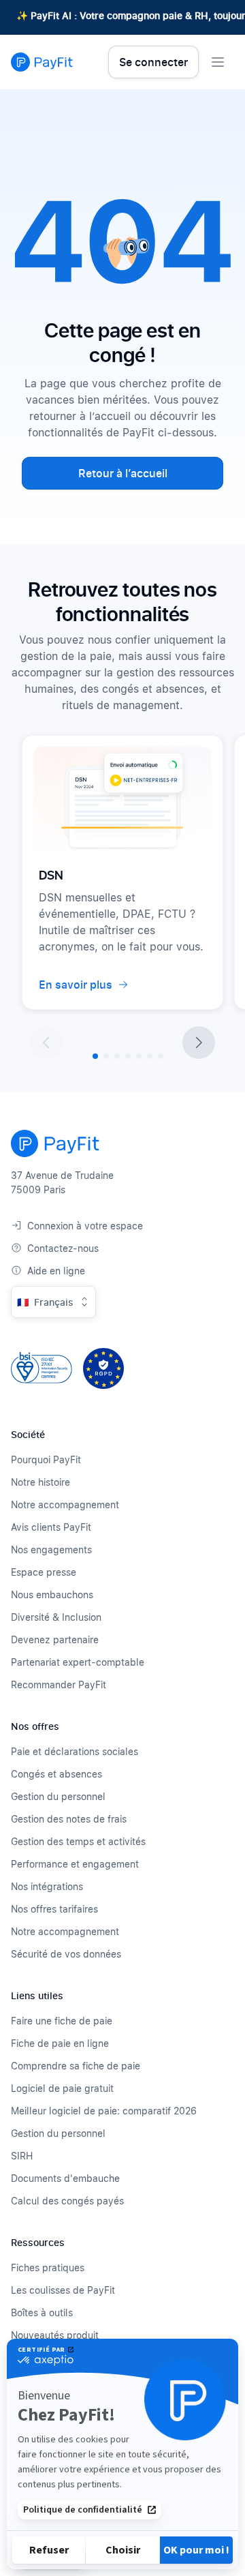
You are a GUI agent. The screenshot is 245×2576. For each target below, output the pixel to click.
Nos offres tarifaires (54, 1909)
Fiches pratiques (48, 2267)
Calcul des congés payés (67, 2201)
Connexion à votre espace (85, 1226)
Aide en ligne (56, 1271)
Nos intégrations (47, 1886)
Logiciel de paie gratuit (62, 2088)
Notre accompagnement (65, 1504)
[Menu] (218, 62)
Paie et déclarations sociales (75, 1751)
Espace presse (44, 1572)
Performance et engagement (75, 1864)
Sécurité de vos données (66, 1954)
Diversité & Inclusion (56, 1617)
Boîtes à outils (42, 2312)
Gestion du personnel (58, 1796)
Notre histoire (40, 1482)
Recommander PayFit (59, 1684)
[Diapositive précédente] (46, 1043)
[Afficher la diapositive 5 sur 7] (139, 1056)
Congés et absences (56, 1774)
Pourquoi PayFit (46, 1459)
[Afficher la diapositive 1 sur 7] (95, 1056)
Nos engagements (51, 1549)
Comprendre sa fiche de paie (76, 2066)
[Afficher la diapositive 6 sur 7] (150, 1056)
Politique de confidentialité (83, 2510)
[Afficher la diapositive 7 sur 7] (161, 1056)
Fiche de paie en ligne (60, 2043)
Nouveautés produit (55, 2335)
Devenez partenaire (55, 1639)
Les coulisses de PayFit (63, 2290)
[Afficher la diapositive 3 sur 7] (117, 1056)
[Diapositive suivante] (199, 1043)
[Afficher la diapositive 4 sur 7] (128, 1056)
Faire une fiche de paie (62, 2021)
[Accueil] (42, 62)
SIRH (22, 2156)
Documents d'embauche (65, 2178)
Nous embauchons (52, 1594)
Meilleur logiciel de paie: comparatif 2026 (104, 2111)
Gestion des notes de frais (69, 1819)
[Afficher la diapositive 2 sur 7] (106, 1056)
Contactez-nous (63, 1248)
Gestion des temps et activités (78, 1841)
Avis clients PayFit (51, 1527)
